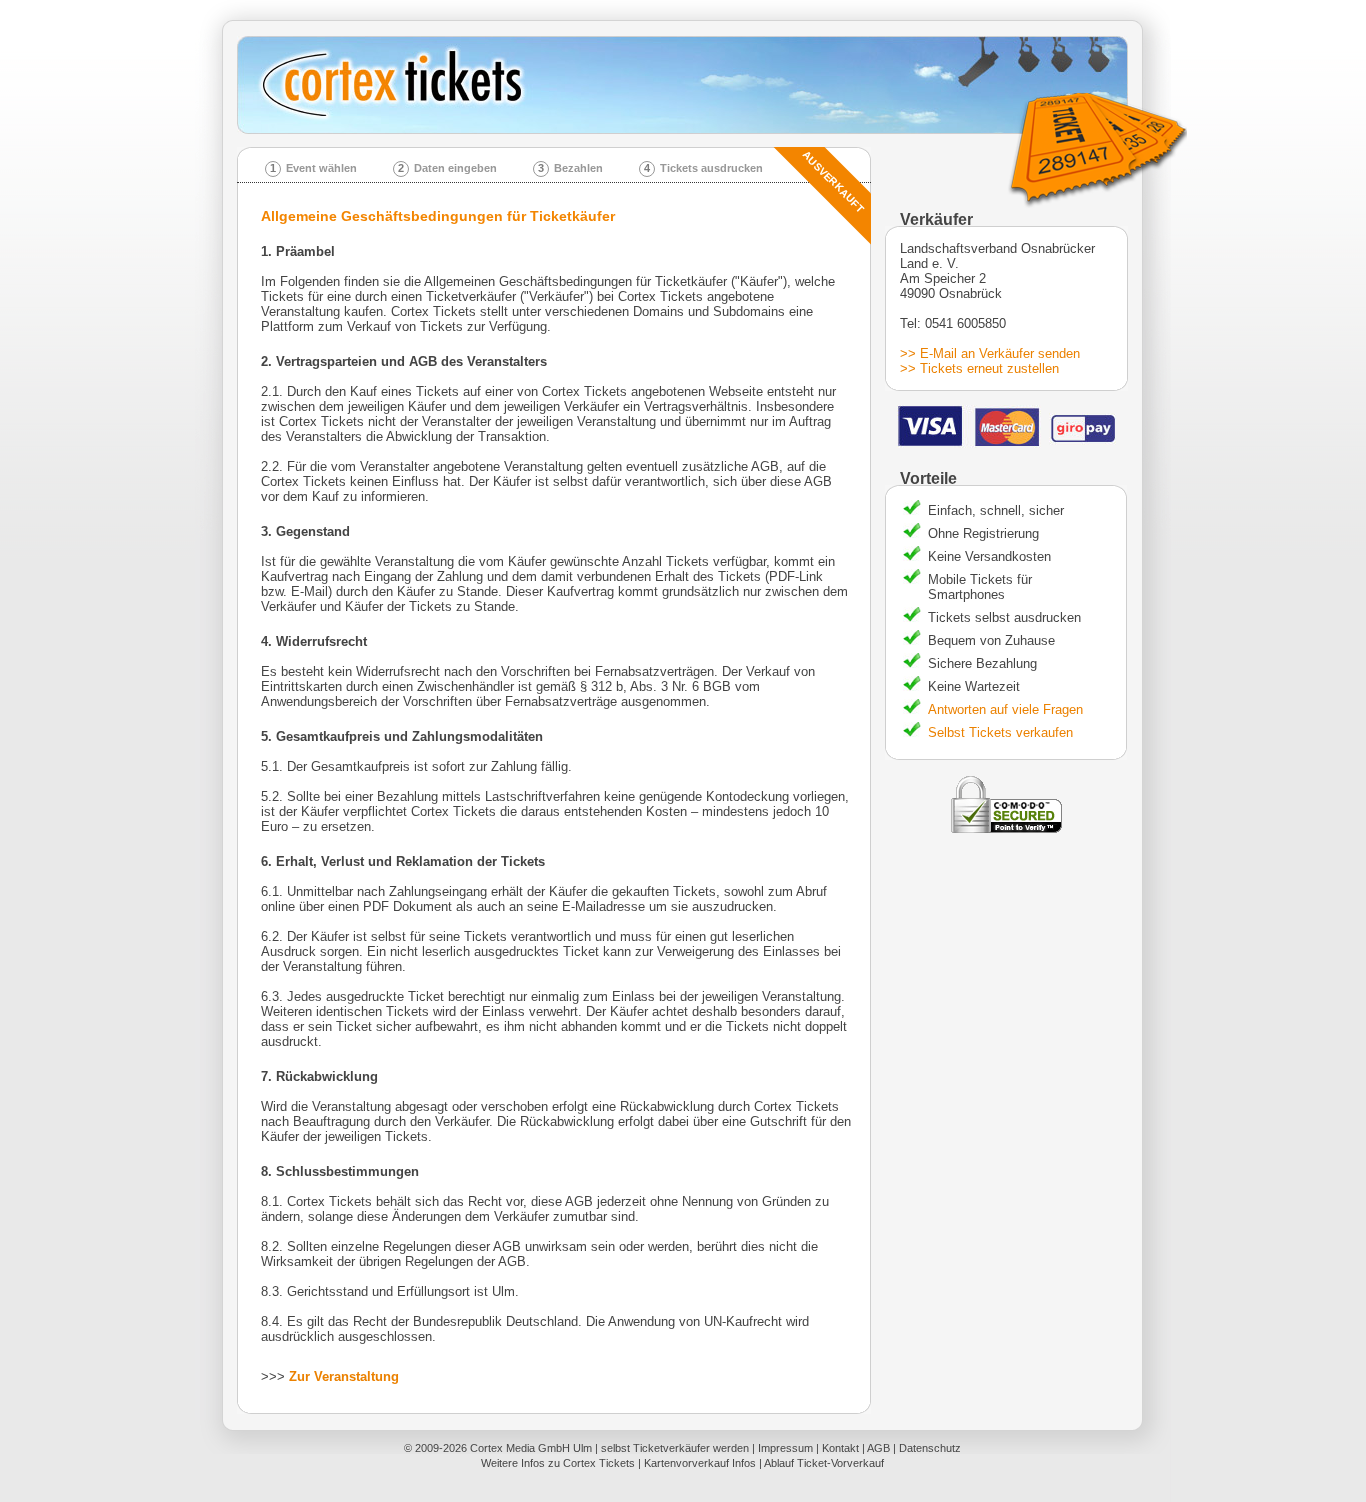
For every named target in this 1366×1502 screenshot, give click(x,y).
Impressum (785, 1448)
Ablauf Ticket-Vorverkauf (824, 1463)
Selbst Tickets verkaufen (1000, 732)
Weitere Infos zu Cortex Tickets (558, 1463)
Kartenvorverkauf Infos (700, 1463)
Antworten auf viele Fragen (1005, 709)
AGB (878, 1448)
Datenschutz (930, 1448)
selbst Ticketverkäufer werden (675, 1448)
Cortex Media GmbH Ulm (531, 1448)
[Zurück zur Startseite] (689, 85)
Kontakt (840, 1448)
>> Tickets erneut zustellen (979, 368)
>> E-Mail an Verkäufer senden (990, 353)
